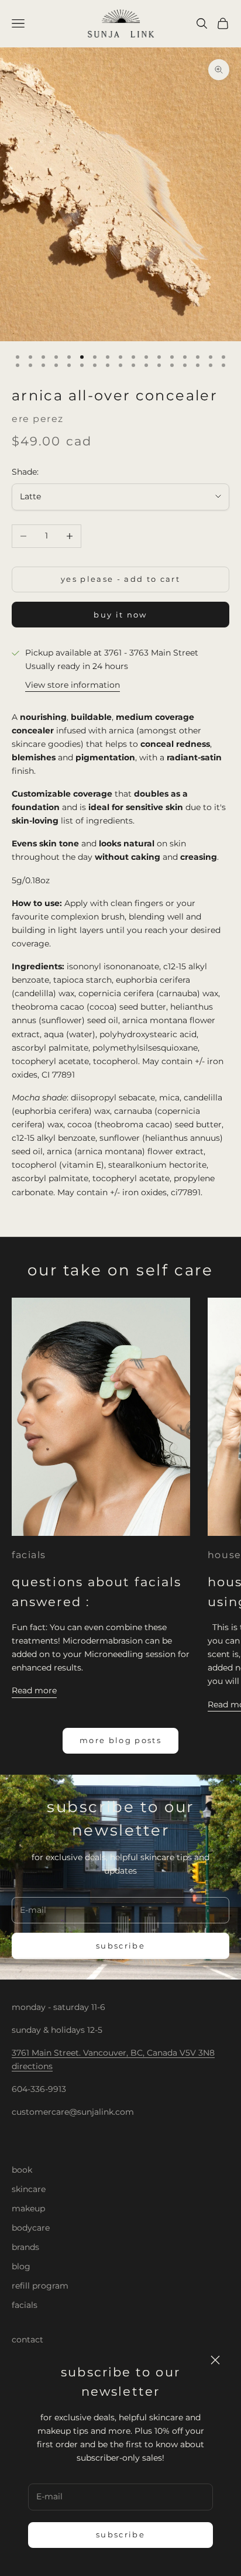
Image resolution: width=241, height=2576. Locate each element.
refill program (40, 2286)
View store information (73, 685)
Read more (34, 1690)
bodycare (31, 2228)
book (22, 2170)
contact (27, 2340)
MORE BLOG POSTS (120, 1740)
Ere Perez (38, 419)
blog (21, 2266)
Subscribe (120, 2534)
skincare (29, 2189)
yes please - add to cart (120, 579)
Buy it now (120, 615)
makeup (28, 2208)
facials (29, 1555)
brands (25, 2247)
